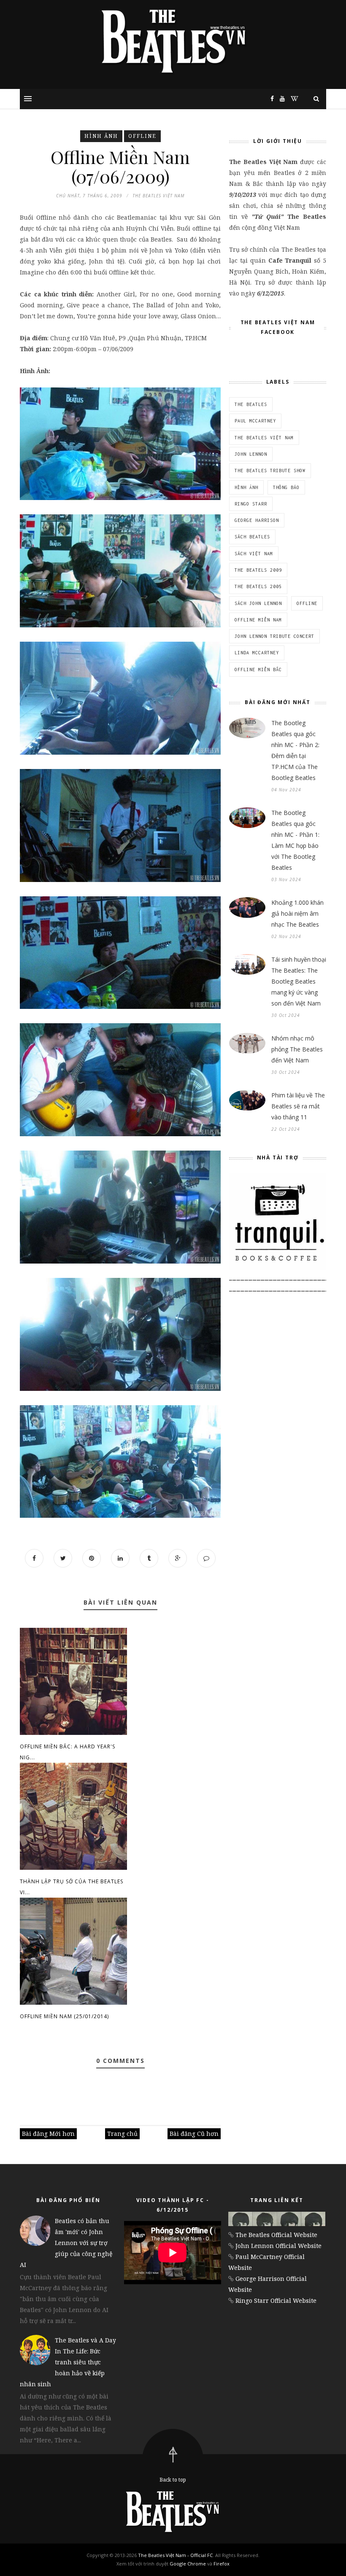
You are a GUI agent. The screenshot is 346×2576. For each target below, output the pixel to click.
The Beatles (251, 404)
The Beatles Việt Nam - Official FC (175, 2555)
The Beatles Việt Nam (264, 438)
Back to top (173, 2480)
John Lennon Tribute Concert (274, 636)
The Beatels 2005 (258, 586)
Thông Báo (286, 487)
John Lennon (251, 454)
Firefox (222, 2564)
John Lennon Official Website (278, 2246)
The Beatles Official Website (276, 2235)
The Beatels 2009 (258, 570)
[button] (28, 99)
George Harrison (257, 520)
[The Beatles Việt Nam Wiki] (292, 98)
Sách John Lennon (258, 603)
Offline (142, 136)
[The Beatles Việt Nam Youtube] (280, 98)
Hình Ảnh (101, 136)
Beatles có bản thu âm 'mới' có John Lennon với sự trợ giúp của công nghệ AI (66, 2243)
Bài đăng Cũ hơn (194, 2134)
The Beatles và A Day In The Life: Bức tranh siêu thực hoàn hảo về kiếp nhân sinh (68, 2362)
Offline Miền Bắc (258, 670)
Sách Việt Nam (254, 554)
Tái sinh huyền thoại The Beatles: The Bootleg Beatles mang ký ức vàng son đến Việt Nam (299, 981)
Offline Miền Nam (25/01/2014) (64, 2016)
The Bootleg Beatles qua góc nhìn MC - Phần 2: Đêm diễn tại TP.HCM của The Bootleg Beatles (295, 750)
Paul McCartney (255, 421)
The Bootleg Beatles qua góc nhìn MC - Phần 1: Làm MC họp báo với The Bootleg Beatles (295, 840)
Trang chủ (122, 2134)
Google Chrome (188, 2564)
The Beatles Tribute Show (270, 471)
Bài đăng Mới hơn (48, 2134)
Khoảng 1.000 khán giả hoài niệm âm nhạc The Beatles (297, 913)
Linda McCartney (257, 653)
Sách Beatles (252, 537)
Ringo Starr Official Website (276, 2300)
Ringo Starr (251, 504)
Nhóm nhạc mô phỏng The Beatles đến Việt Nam (297, 1049)
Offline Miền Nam (258, 620)
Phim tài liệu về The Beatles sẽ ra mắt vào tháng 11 (298, 1106)
